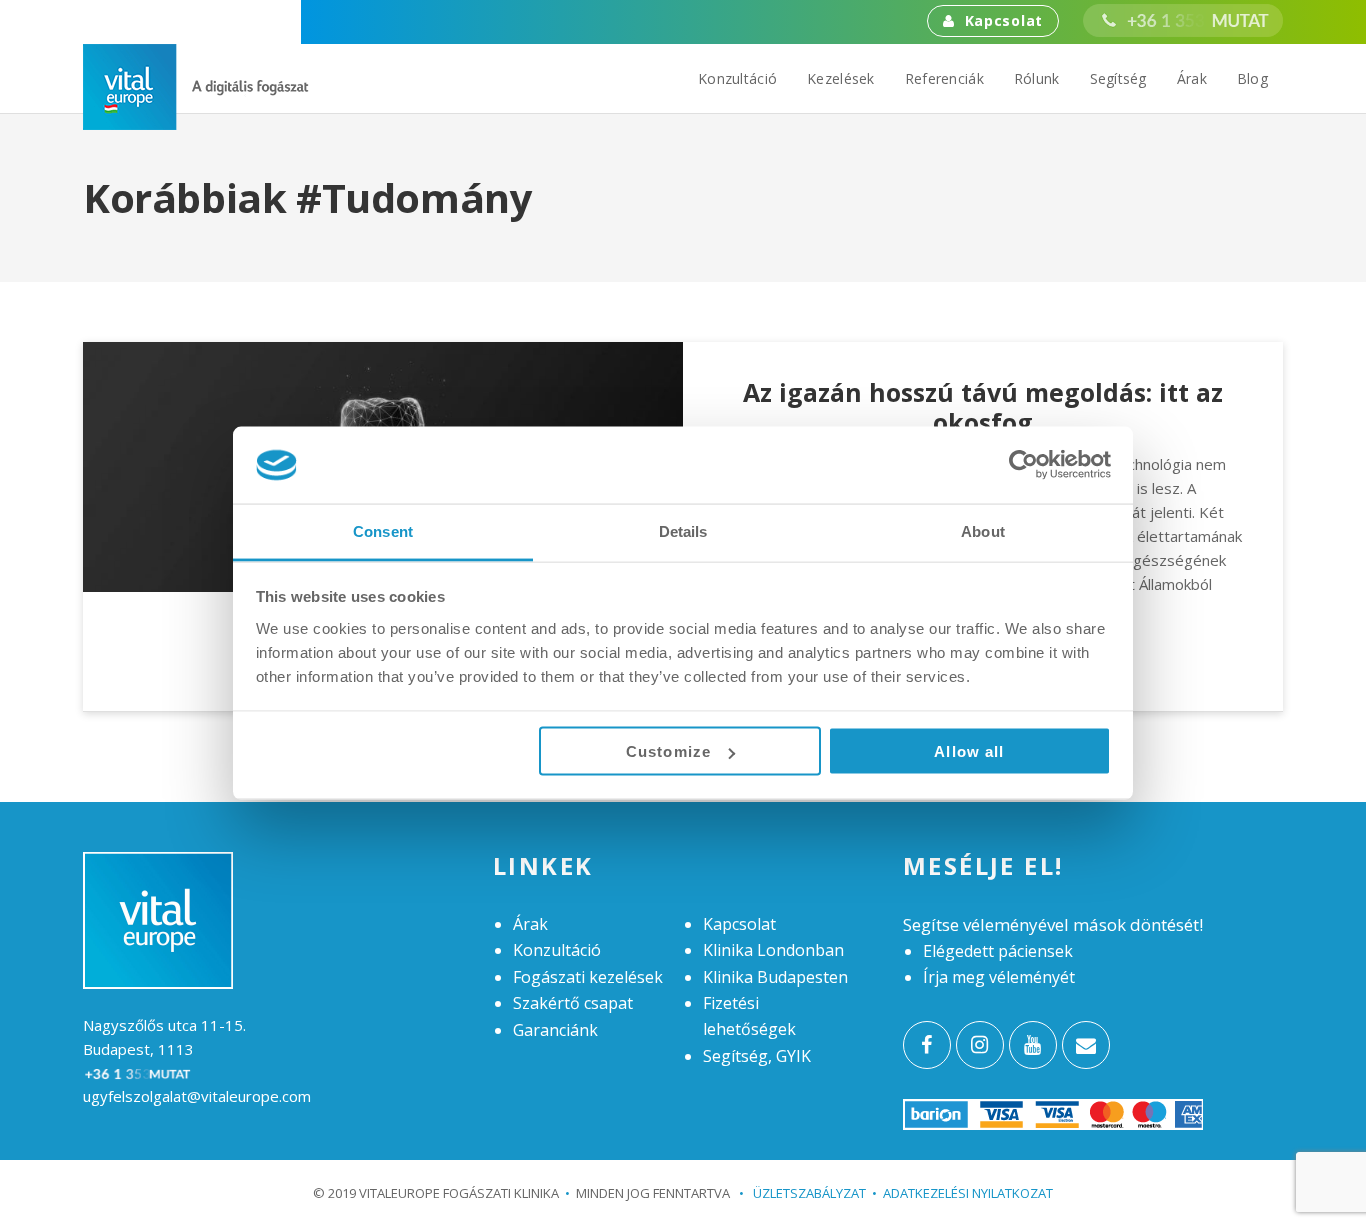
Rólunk (1037, 78)
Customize (668, 751)
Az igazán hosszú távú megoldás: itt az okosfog (983, 407)
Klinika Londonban (773, 950)
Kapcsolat (1004, 20)
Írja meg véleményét (999, 977)
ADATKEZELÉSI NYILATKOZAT (968, 1193)
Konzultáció (737, 78)
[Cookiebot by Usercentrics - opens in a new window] (1023, 465)
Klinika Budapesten (775, 977)
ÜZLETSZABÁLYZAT (802, 1193)
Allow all (969, 751)
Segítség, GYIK (757, 1056)
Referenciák (944, 78)
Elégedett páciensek (998, 951)
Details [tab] (683, 530)
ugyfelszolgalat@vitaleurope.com (197, 1096)
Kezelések (841, 78)
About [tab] (983, 530)
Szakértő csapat (573, 1003)
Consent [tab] (383, 530)
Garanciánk (555, 1030)
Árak (1192, 78)
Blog (1252, 78)
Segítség (1118, 78)
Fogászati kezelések (588, 977)
